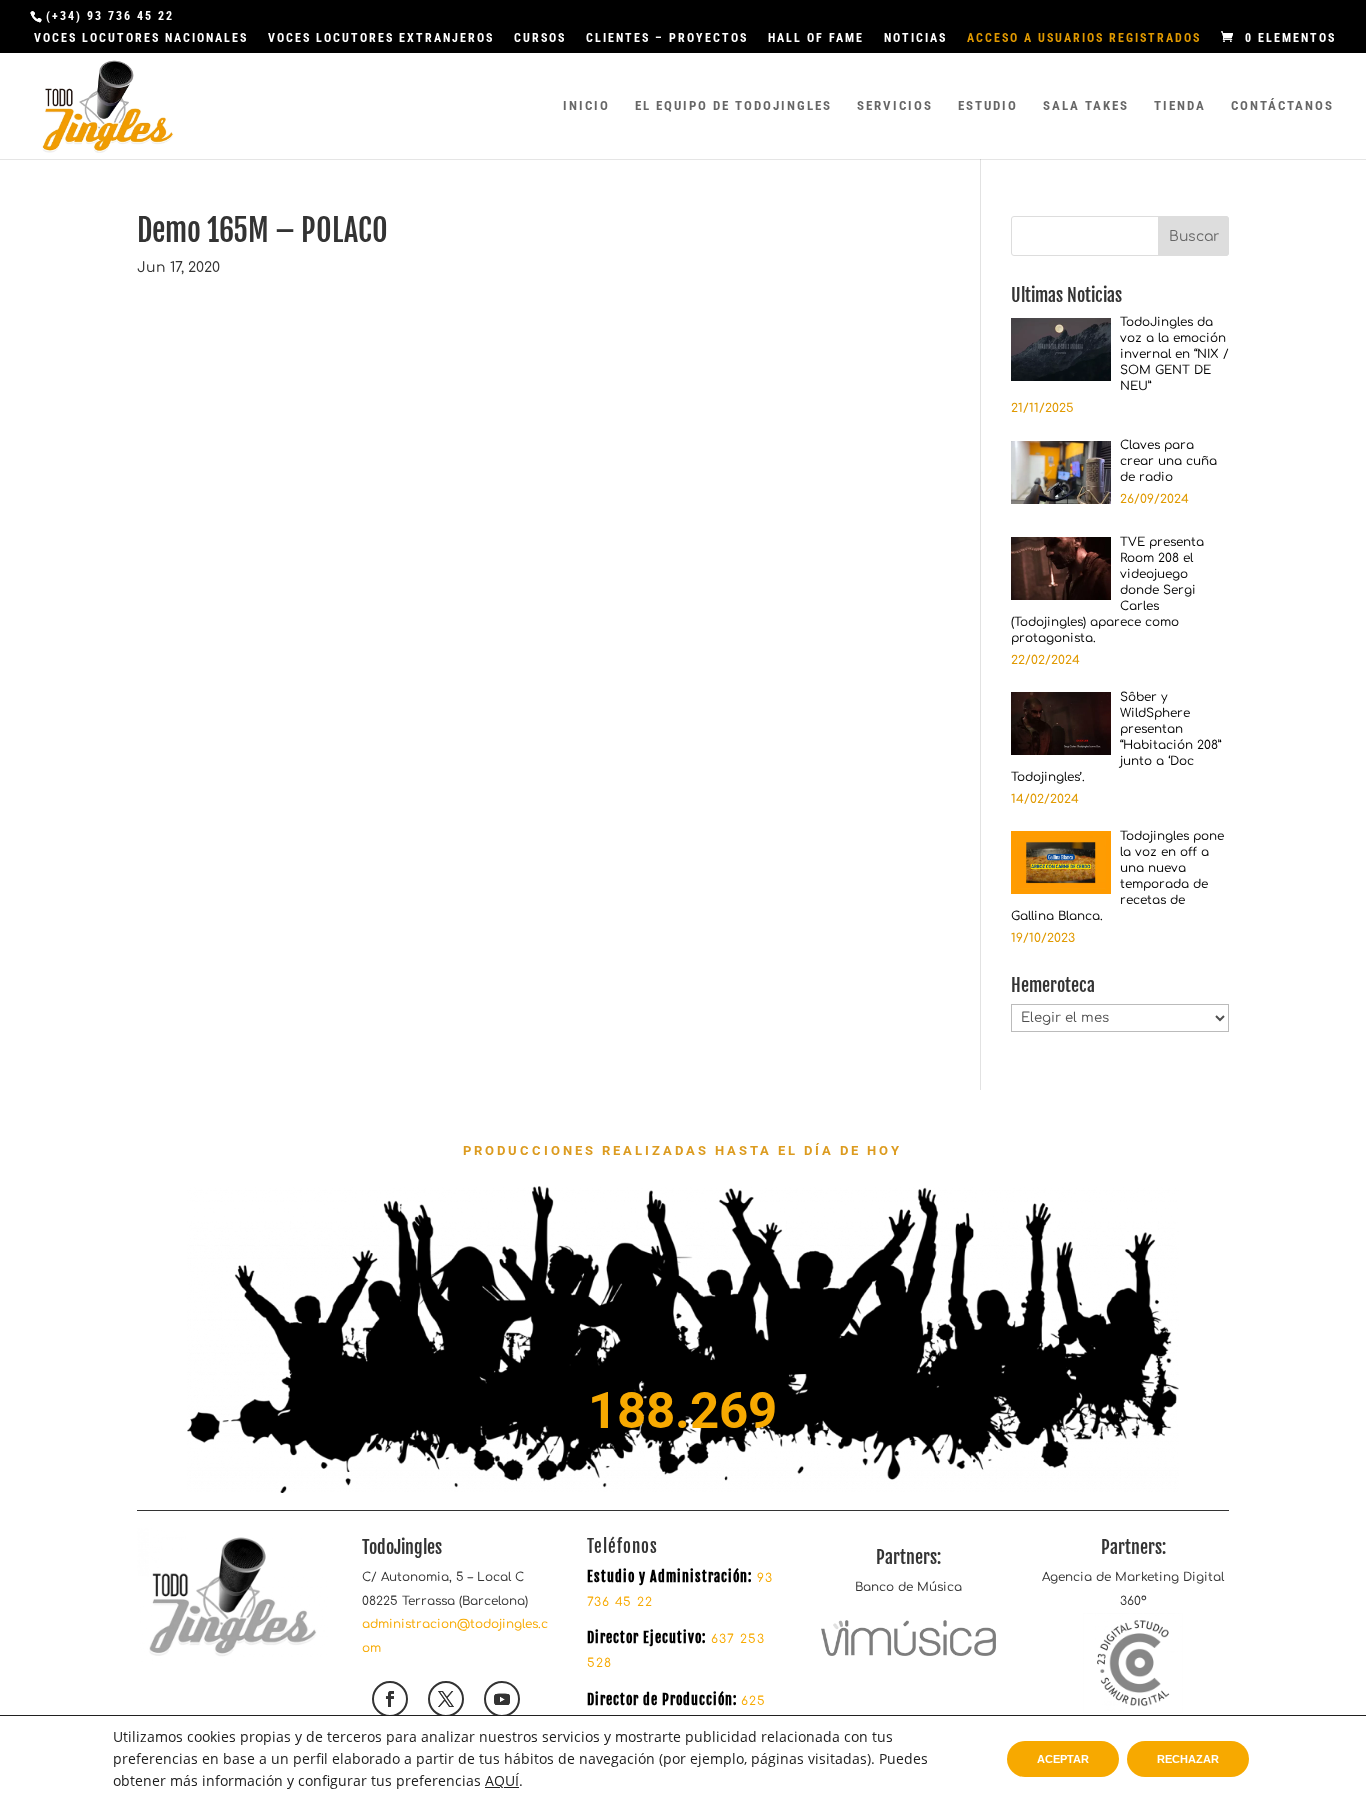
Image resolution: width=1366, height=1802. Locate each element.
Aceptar (1063, 1759)
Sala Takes (1086, 106)
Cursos (540, 38)
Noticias (915, 38)
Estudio (988, 106)
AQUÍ (502, 1780)
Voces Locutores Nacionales (141, 38)
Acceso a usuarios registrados (1084, 38)
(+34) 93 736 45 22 (110, 16)
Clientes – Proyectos (667, 38)
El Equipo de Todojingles (733, 106)
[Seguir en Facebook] (390, 1699)
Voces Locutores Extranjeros (381, 38)
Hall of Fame (816, 38)
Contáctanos (1282, 106)
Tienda (1180, 106)
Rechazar (1188, 1759)
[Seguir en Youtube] (502, 1699)
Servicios (895, 106)
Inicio (586, 106)
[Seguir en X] (446, 1699)
